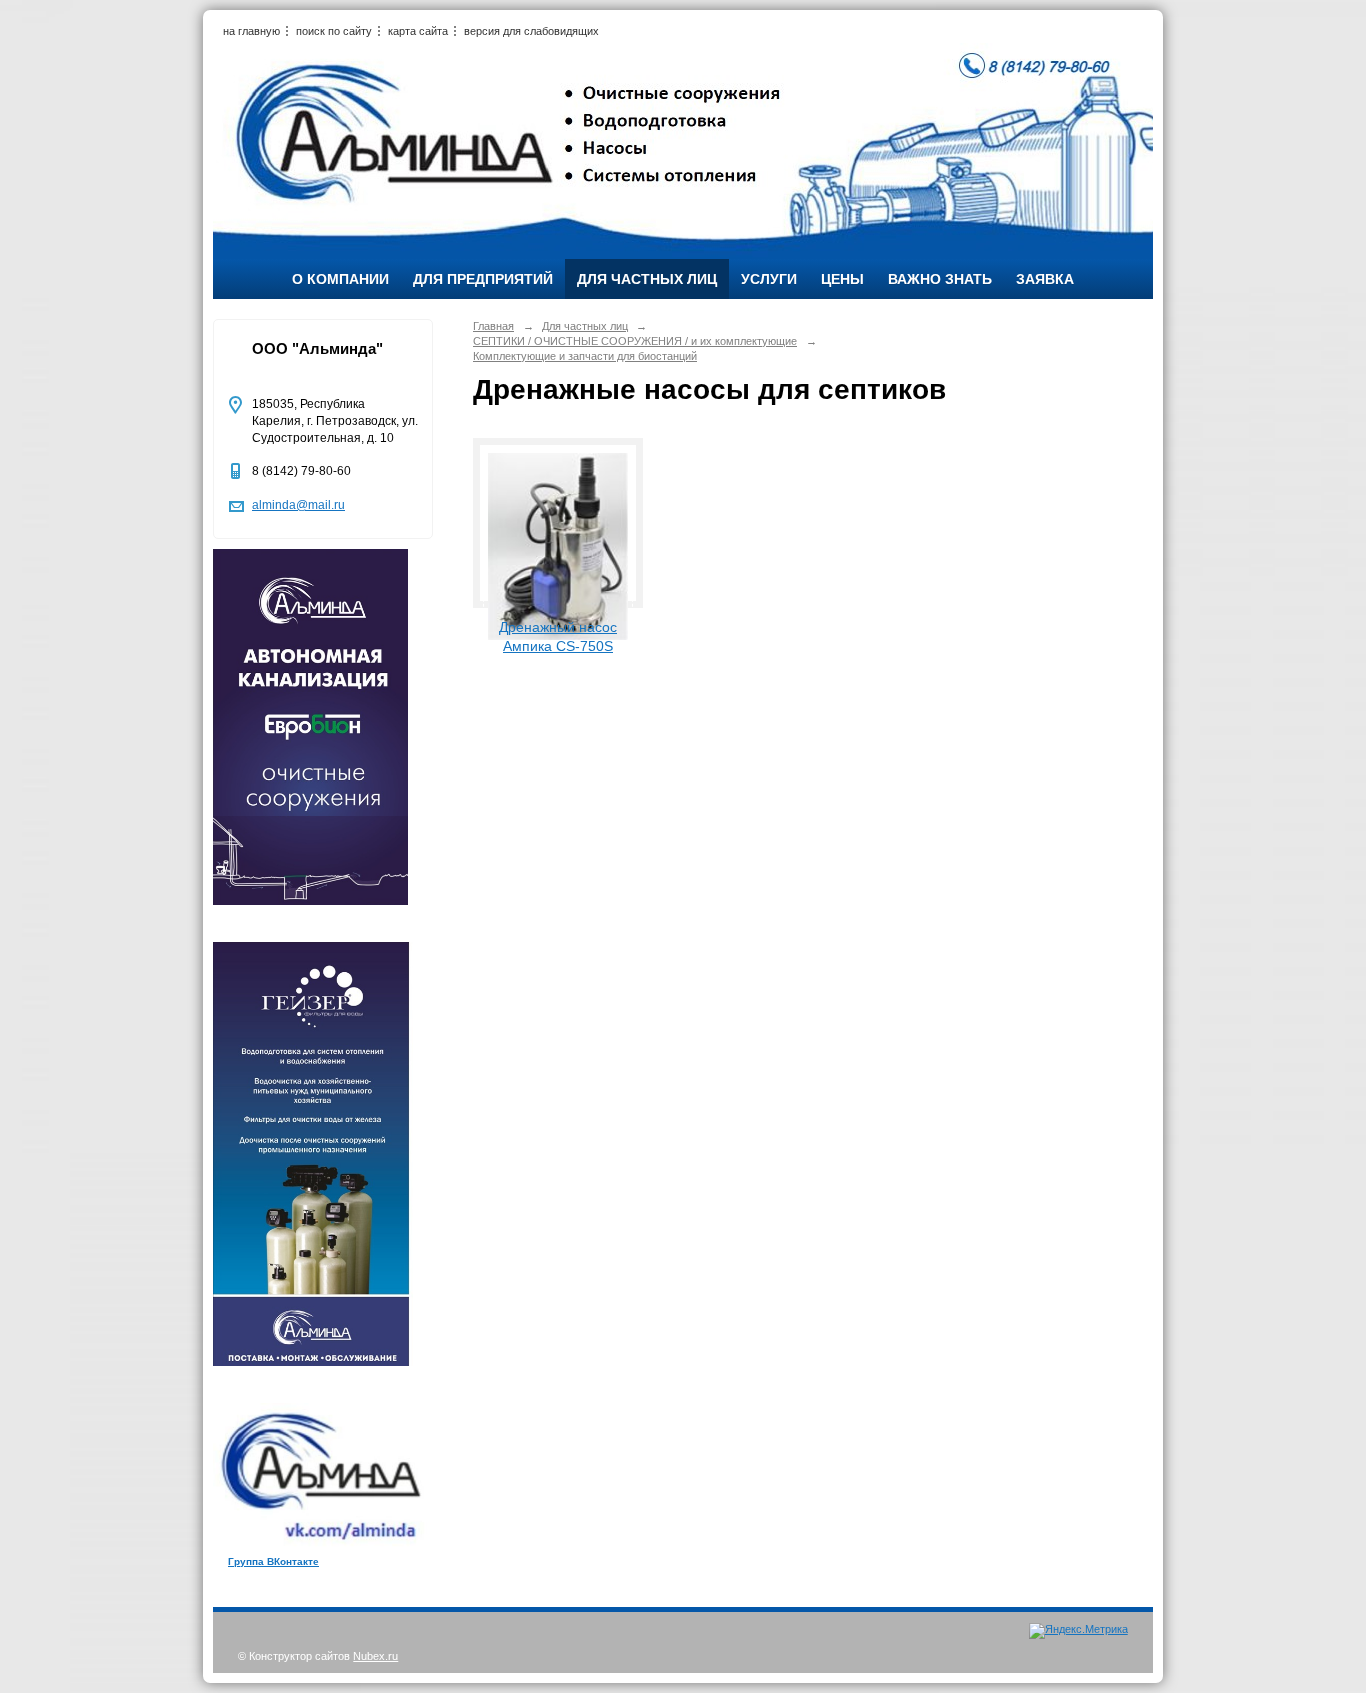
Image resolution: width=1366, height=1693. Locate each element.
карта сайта (418, 31)
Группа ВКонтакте (273, 1561)
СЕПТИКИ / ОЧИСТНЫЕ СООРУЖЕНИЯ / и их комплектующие (635, 341)
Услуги (769, 279)
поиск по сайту (334, 31)
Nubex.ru (375, 1656)
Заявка (1045, 279)
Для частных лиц (647, 279)
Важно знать (940, 279)
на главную (251, 31)
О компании (340, 279)
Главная (493, 326)
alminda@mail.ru (298, 505)
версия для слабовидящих (531, 31)
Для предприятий (483, 279)
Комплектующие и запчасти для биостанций (585, 356)
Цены (842, 279)
